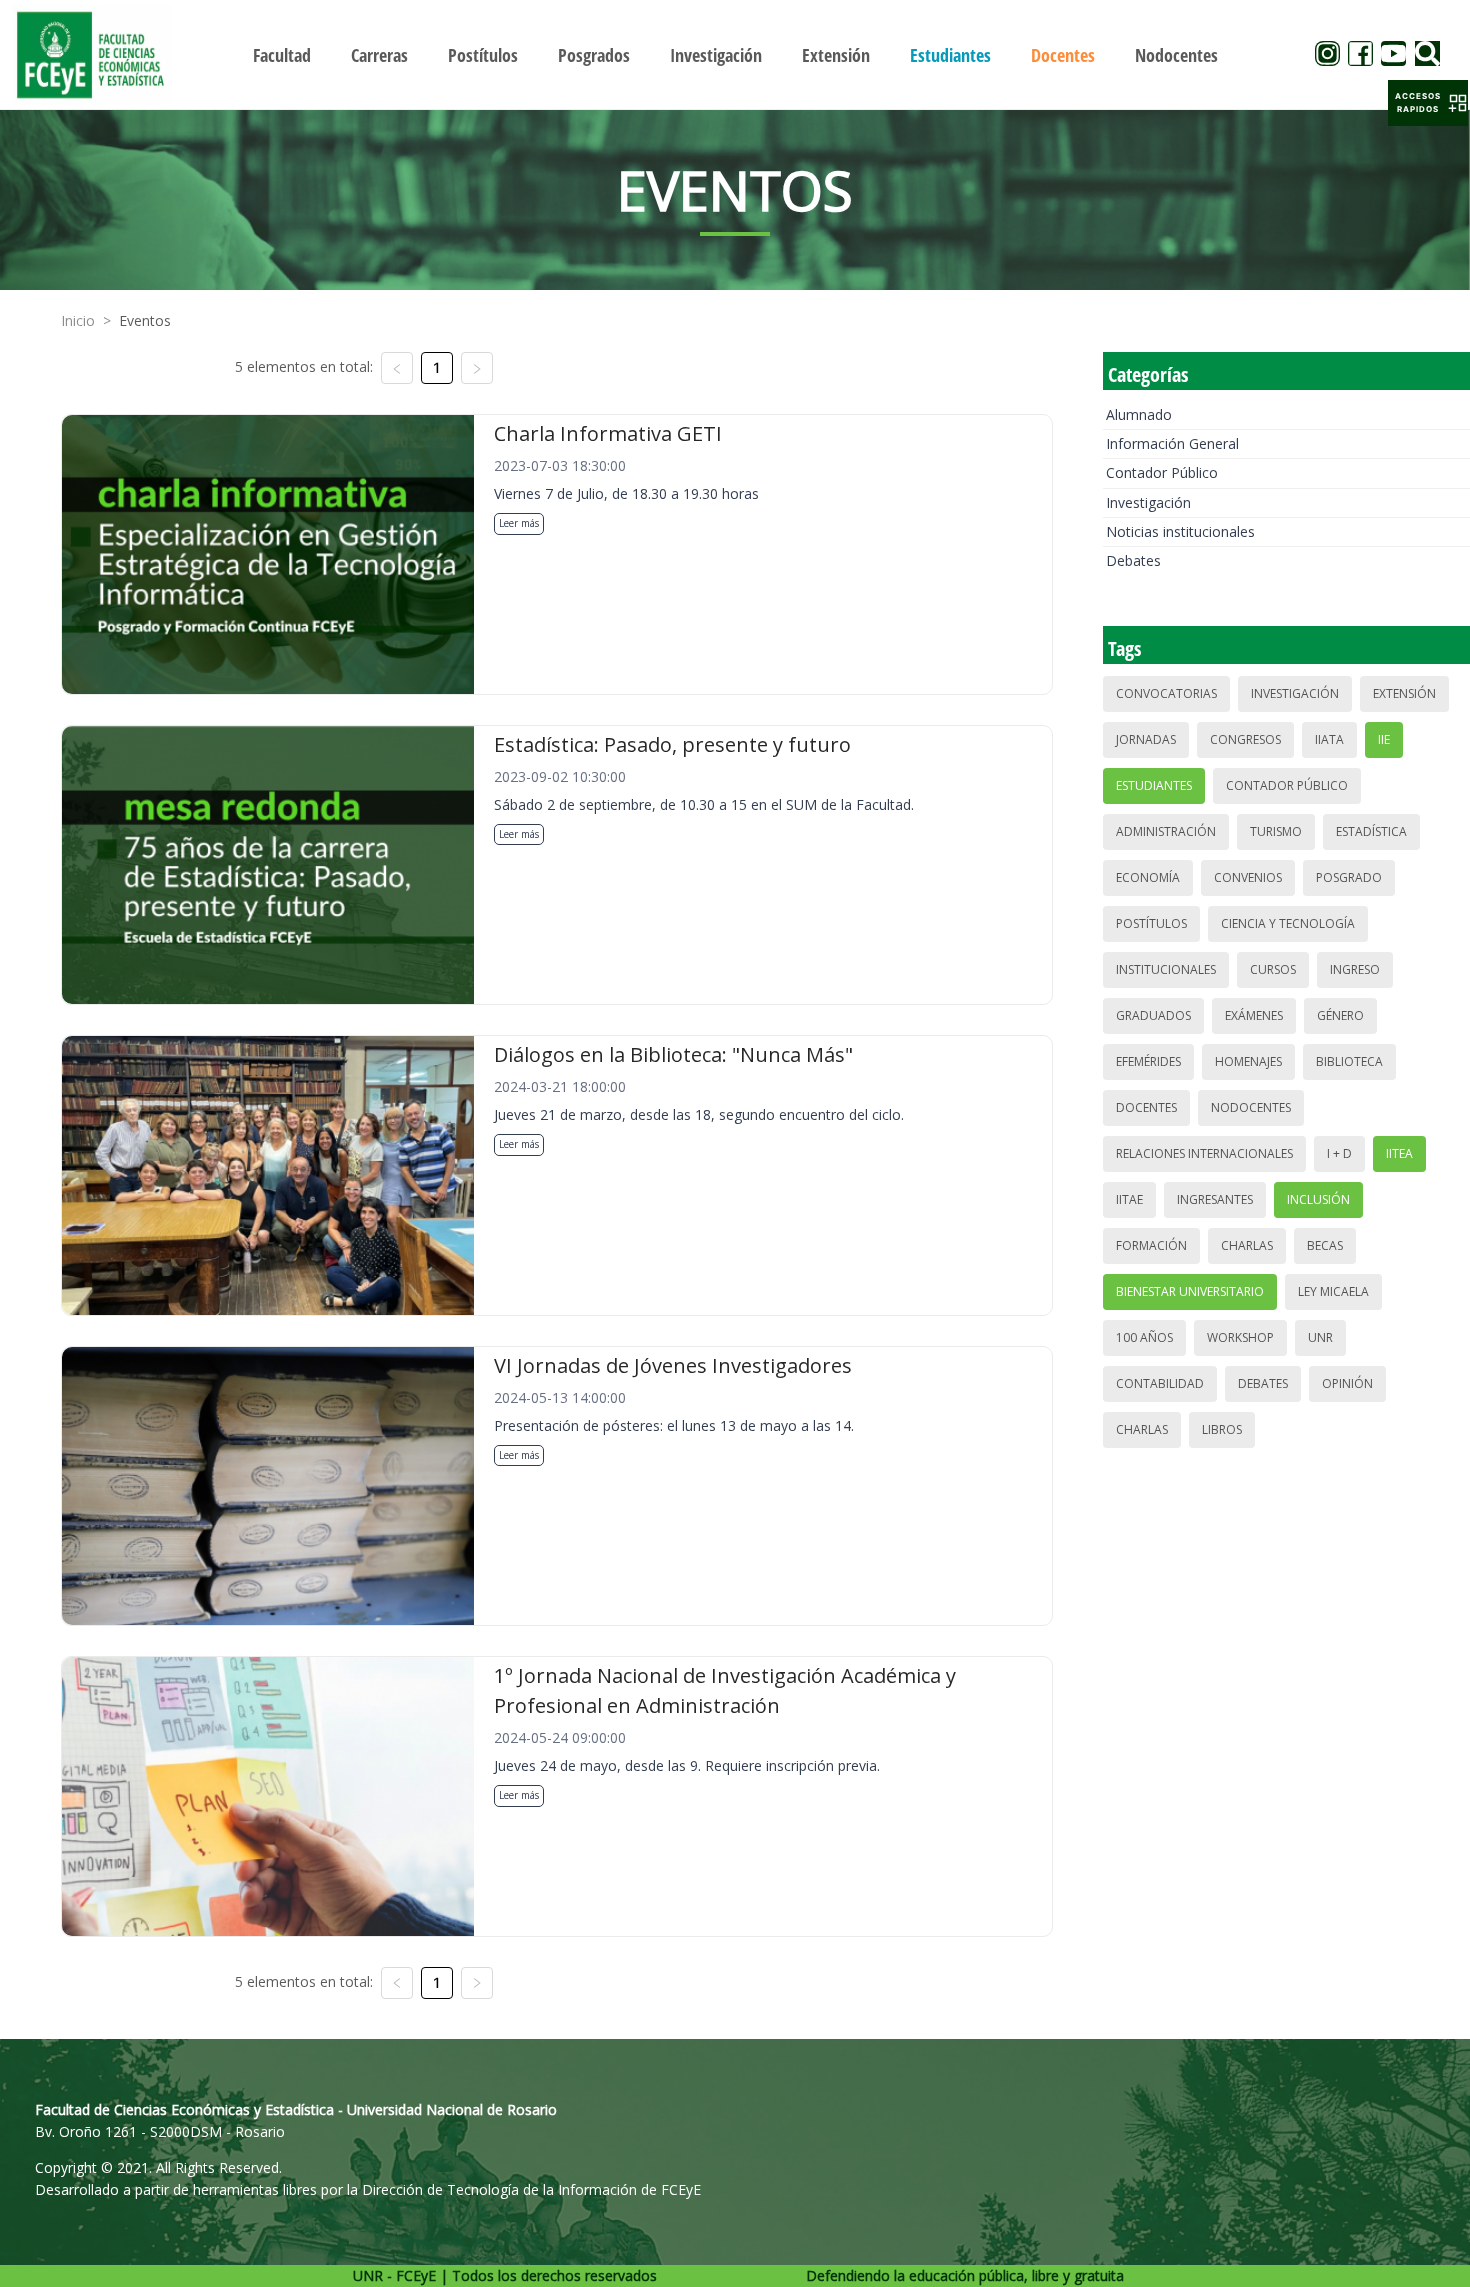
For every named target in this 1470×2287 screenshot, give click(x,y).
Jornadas (1146, 739)
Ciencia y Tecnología (1288, 923)
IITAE (1129, 1199)
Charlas (1247, 1245)
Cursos (1273, 969)
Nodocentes (1251, 1107)
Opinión (1347, 1383)
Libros (1222, 1429)
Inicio (78, 320)
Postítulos (1151, 923)
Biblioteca (1349, 1061)
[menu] (735, 54)
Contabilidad (1160, 1383)
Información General (1172, 443)
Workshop (1240, 1337)
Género (1340, 1015)
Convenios (1248, 877)
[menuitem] (282, 55)
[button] (1428, 103)
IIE (1384, 739)
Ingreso (1355, 969)
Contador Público (1162, 472)
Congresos (1245, 739)
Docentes (1146, 1107)
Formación (1151, 1245)
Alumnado (1139, 414)
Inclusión (1318, 1199)
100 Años (1144, 1337)
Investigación (1148, 502)
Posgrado (1349, 877)
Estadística (1371, 831)
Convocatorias (1166, 693)
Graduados (1153, 1015)
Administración (1166, 831)
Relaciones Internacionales (1204, 1153)
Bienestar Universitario (1190, 1291)
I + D (1339, 1153)
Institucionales (1166, 969)
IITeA (1399, 1153)
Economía (1148, 877)
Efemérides (1148, 1061)
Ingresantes (1215, 1199)
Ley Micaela (1333, 1291)
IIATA (1329, 739)
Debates (1133, 560)
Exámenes (1254, 1015)
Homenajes (1248, 1061)
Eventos (145, 320)
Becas (1325, 1245)
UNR (1320, 1337)
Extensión (1404, 693)
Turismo (1276, 831)
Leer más (519, 523)
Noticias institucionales (1180, 531)
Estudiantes (1154, 785)
